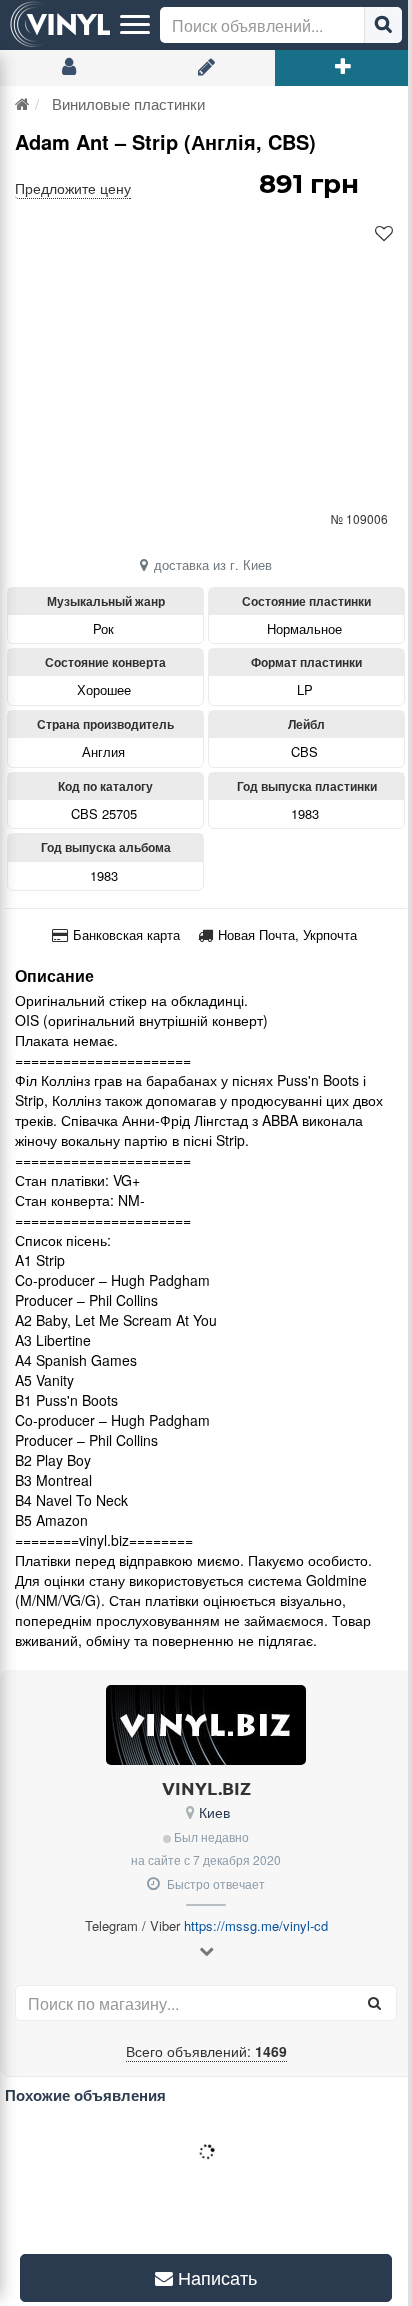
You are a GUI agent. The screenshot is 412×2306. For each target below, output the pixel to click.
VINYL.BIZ (206, 1787)
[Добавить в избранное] (384, 234)
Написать (208, 2277)
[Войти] (68, 68)
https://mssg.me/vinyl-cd (256, 1925)
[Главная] (22, 103)
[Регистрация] (205, 68)
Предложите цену (73, 188)
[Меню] (135, 25)
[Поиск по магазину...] (374, 2003)
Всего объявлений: (206, 2051)
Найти (383, 25)
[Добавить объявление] (343, 68)
